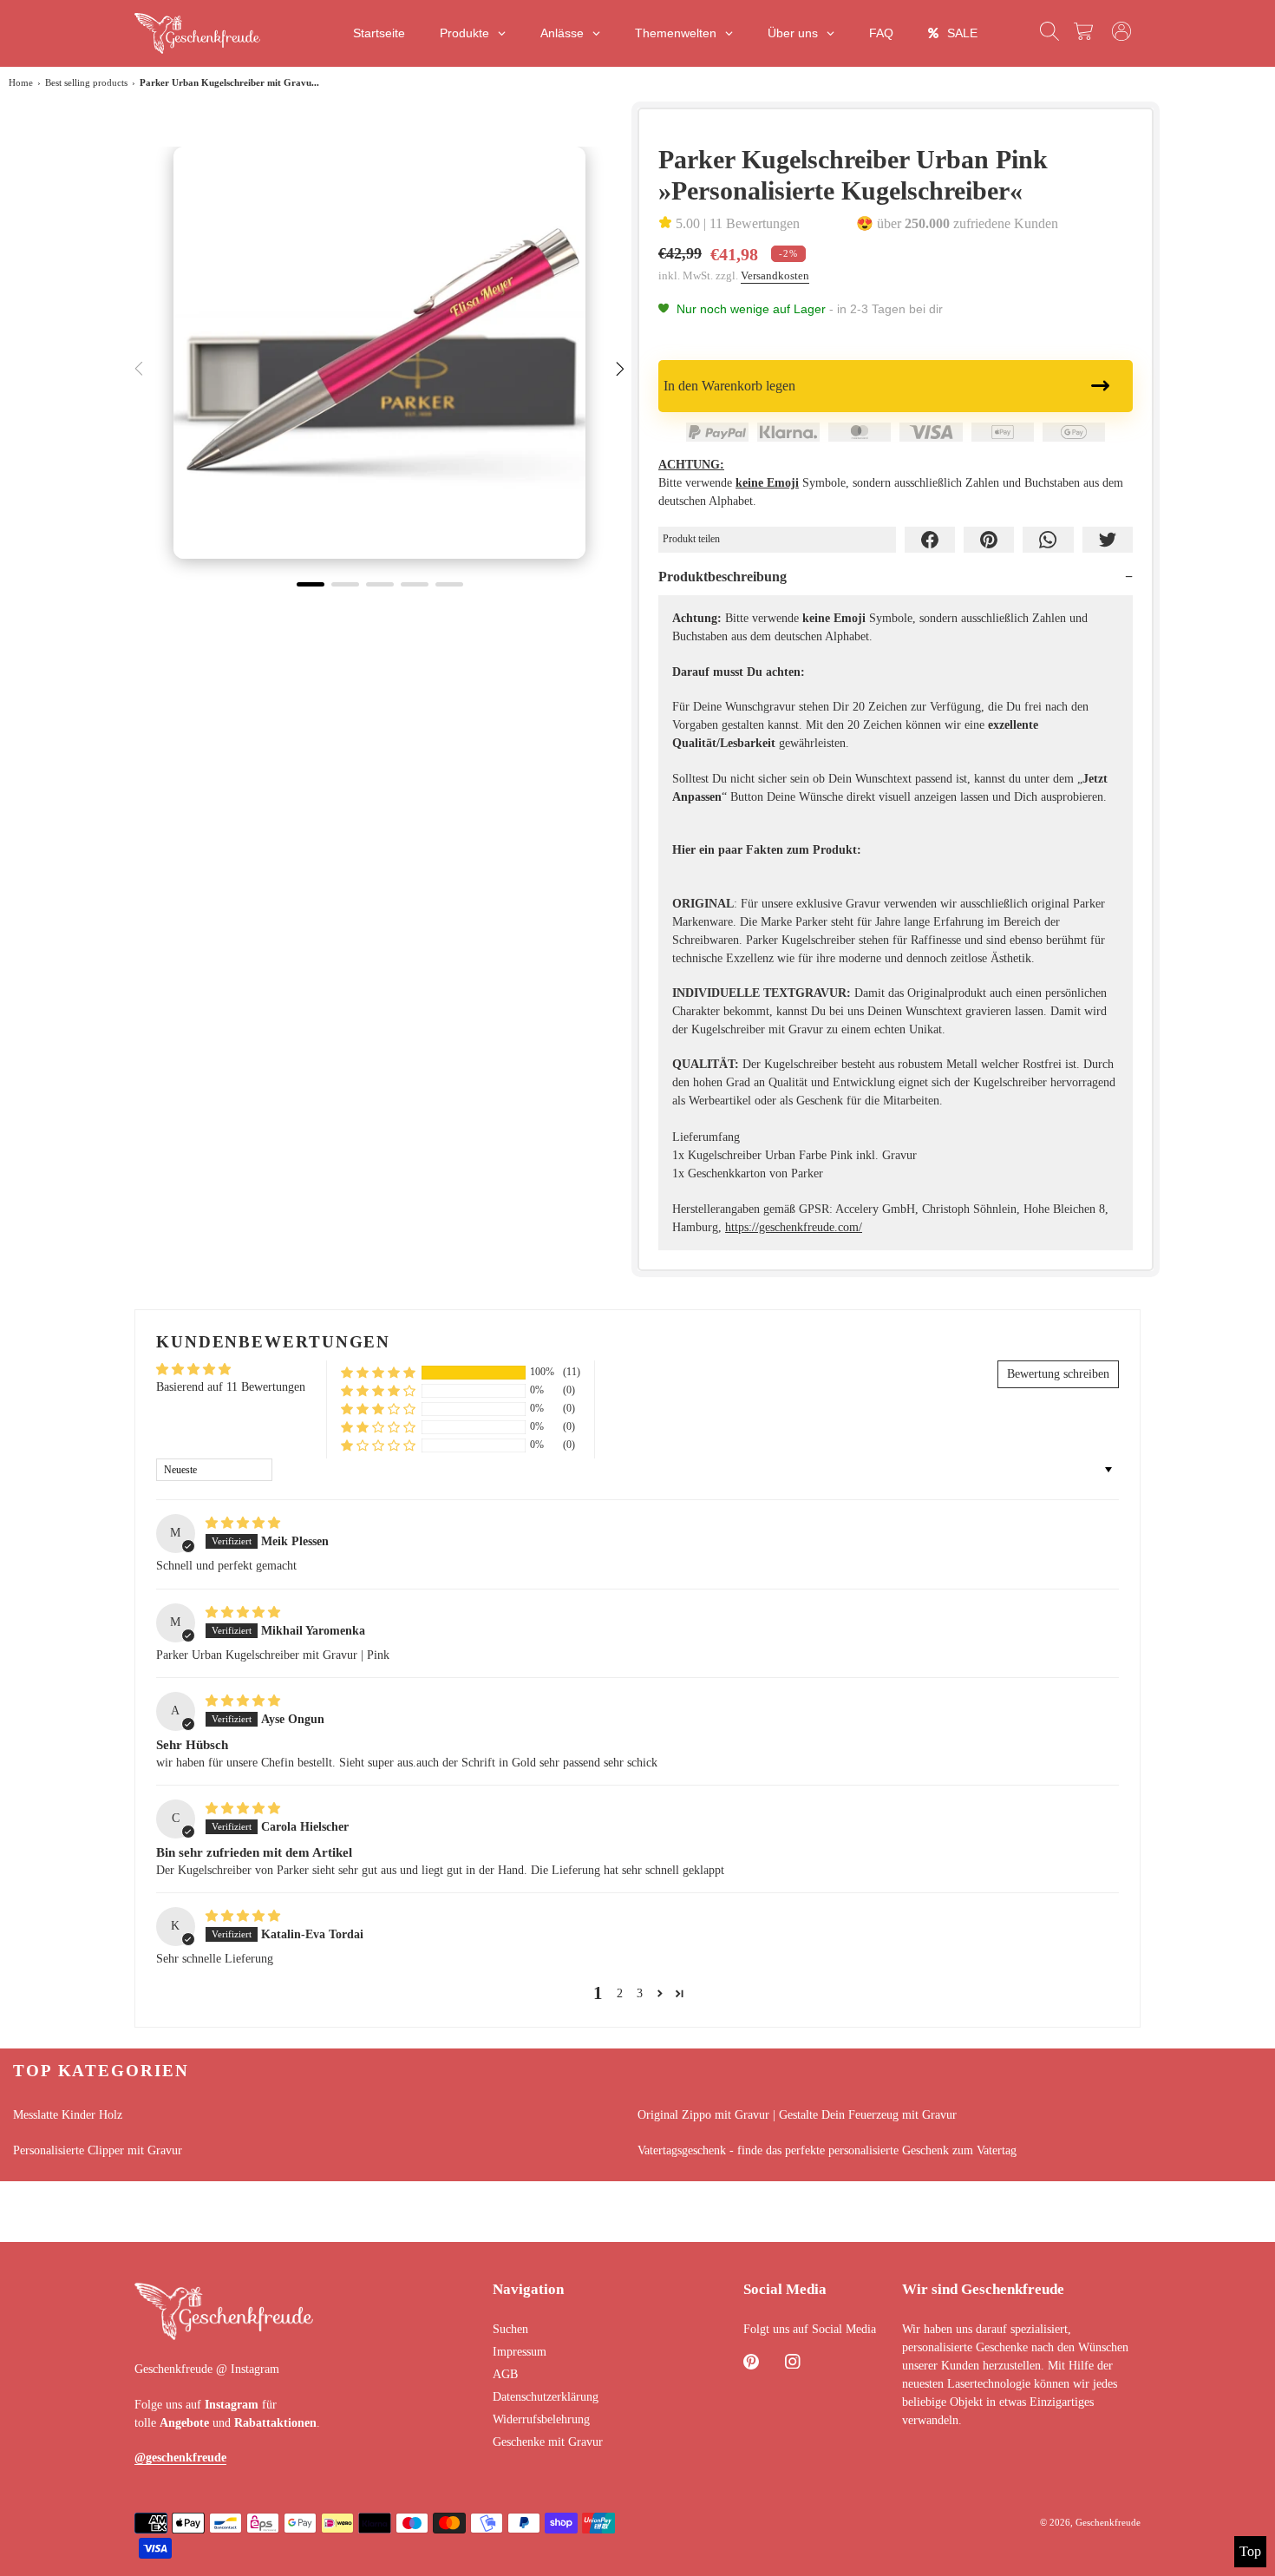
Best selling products (86, 82)
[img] (243, 1523)
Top (1250, 2551)
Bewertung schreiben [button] (1058, 1374)
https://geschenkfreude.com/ (794, 1227)
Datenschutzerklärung (546, 2397)
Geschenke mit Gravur (548, 2442)
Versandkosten (775, 275)
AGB (505, 2374)
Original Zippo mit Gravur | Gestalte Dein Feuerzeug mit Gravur (797, 2115)
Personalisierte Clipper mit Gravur (98, 2150)
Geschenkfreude (1108, 2522)
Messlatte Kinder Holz (68, 2115)
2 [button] (620, 1993)
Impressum (520, 2352)
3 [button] (640, 1993)
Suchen (510, 2329)
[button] (378, 1372)
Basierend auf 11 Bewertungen (231, 1387)
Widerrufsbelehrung (541, 2419)
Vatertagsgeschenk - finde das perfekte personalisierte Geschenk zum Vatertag (827, 2150)
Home (21, 82)
